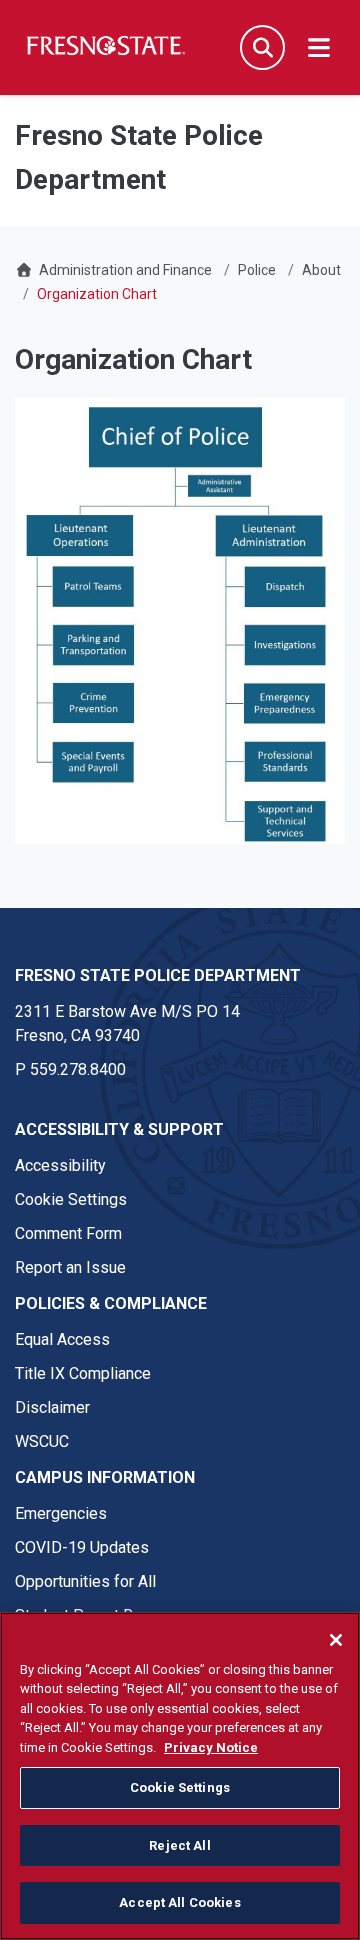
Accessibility (60, 1165)
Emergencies (61, 1513)
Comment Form (68, 1233)
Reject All (179, 1845)
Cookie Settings (71, 1199)
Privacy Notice (211, 1747)
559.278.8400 (78, 1069)
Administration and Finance (125, 270)
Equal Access (62, 1339)
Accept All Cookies (179, 1902)
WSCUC (42, 1441)
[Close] (336, 1640)
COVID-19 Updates (82, 1547)
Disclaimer (52, 1407)
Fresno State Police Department (158, 975)
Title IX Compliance (83, 1373)
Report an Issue (70, 1267)
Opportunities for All (85, 1581)
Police (257, 270)
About (321, 270)
